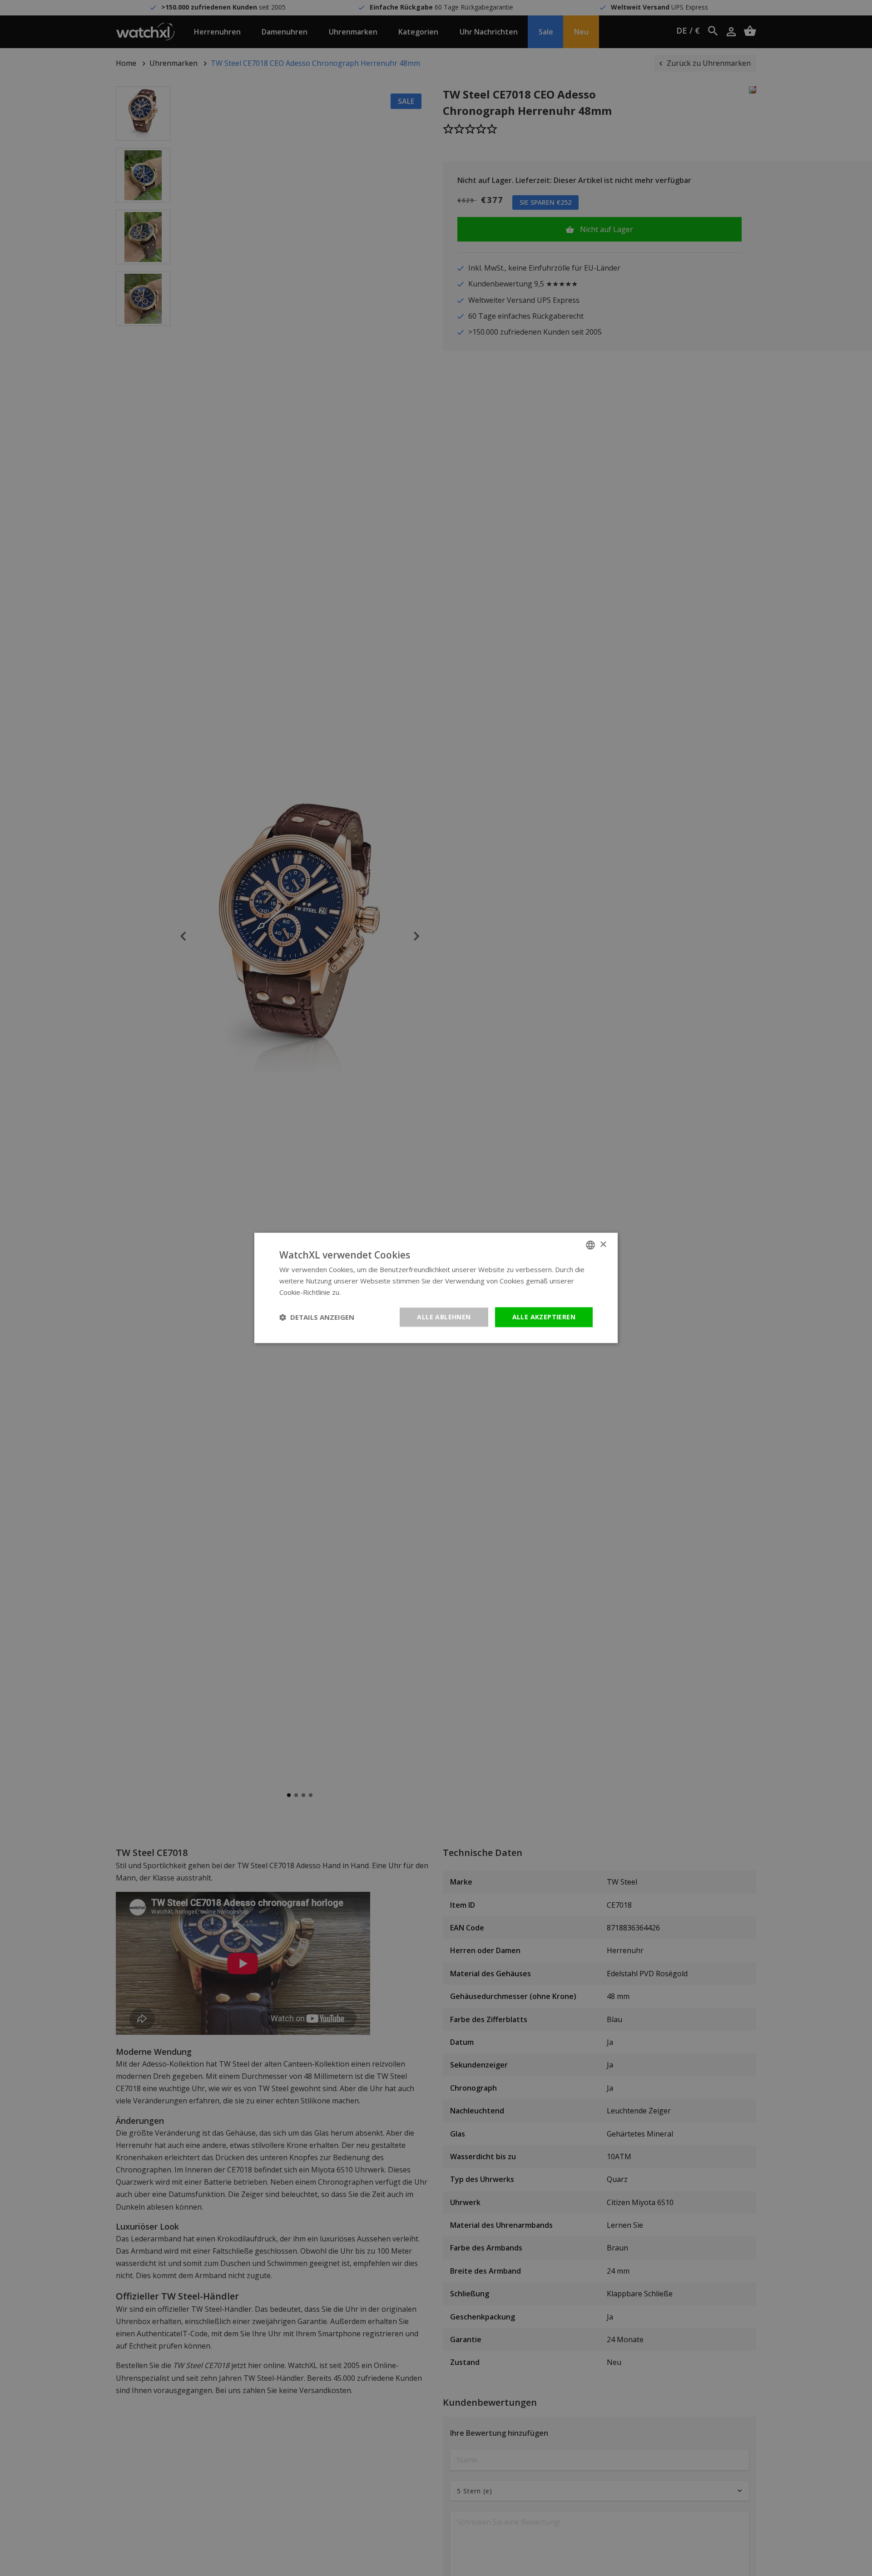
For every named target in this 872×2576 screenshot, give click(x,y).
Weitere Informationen (378, 1292)
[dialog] (436, 1288)
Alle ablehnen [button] (444, 1317)
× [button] (603, 1245)
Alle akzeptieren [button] (544, 1317)
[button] (317, 1317)
